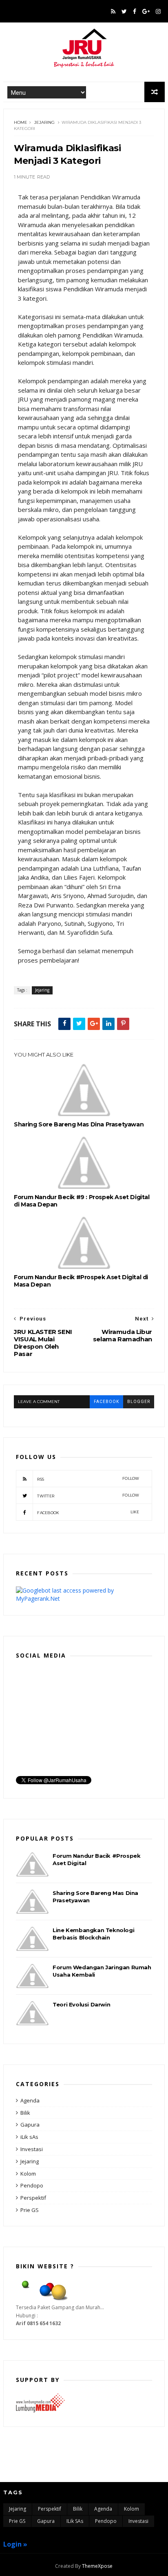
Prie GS (30, 2210)
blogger (139, 1402)
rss (88, 1479)
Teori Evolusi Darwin (81, 2004)
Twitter (88, 1496)
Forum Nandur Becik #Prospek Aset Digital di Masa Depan (81, 1281)
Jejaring (44, 122)
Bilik (25, 2113)
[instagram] (158, 11)
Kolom (28, 2174)
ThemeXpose (97, 2566)
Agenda (30, 2100)
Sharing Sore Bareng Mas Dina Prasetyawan (79, 1124)
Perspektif (33, 2198)
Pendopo (32, 2185)
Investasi (32, 2149)
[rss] (113, 11)
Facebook (88, 1512)
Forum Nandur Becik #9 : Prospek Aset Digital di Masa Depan (82, 1201)
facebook (106, 1402)
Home (21, 122)
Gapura (30, 2125)
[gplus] (146, 11)
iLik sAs (29, 2137)
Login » (15, 2544)
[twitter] (124, 11)
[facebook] (135, 11)
